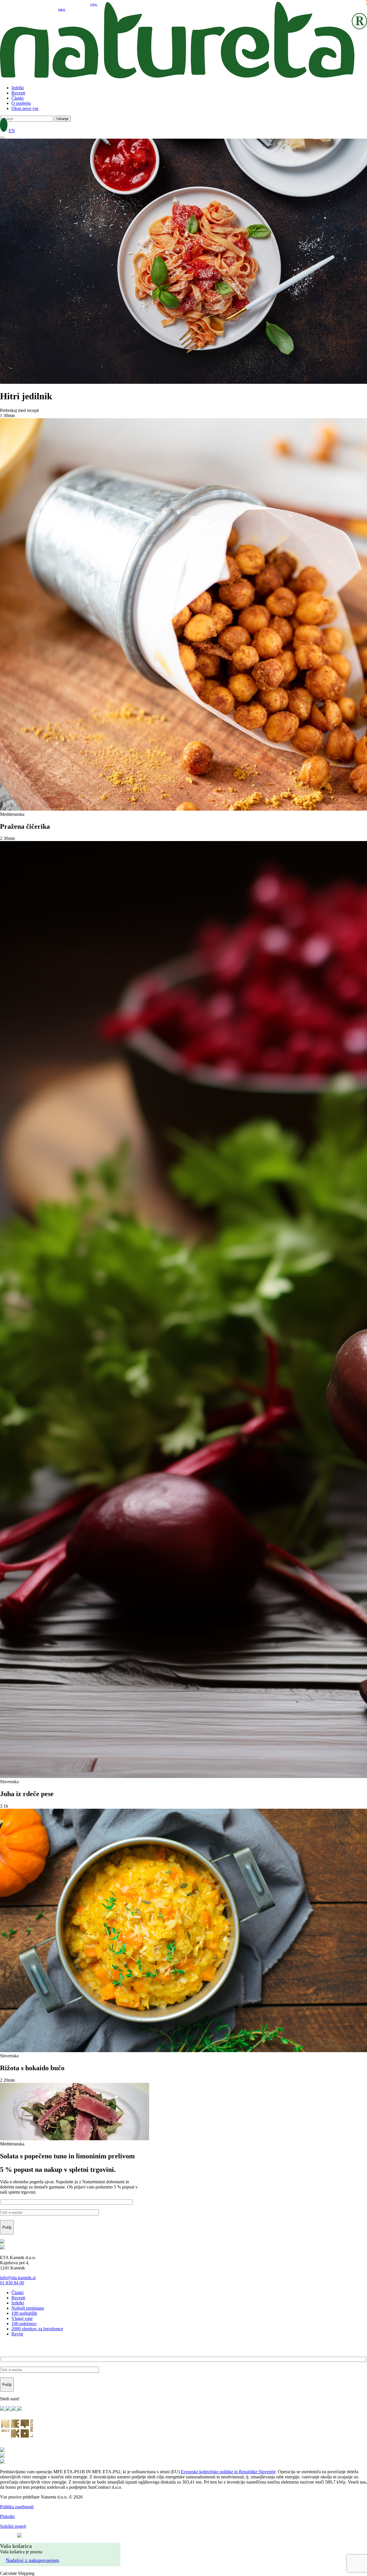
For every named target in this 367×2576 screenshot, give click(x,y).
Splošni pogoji (13, 2526)
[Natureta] (183, 78)
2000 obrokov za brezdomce (37, 2329)
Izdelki (18, 88)
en (12, 131)
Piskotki (7, 2516)
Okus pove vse (25, 108)
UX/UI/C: (8, 2536)
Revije (17, 2334)
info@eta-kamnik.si (18, 2278)
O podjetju (21, 103)
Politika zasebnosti (17, 2507)
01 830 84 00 (12, 2283)
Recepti (18, 93)
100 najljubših (24, 2313)
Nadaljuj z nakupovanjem (32, 2560)
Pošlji (7, 2227)
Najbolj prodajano (28, 2308)
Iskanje (63, 119)
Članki (17, 98)
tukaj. (62, 9)
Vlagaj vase (22, 2318)
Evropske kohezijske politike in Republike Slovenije (228, 2472)
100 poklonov (24, 2324)
